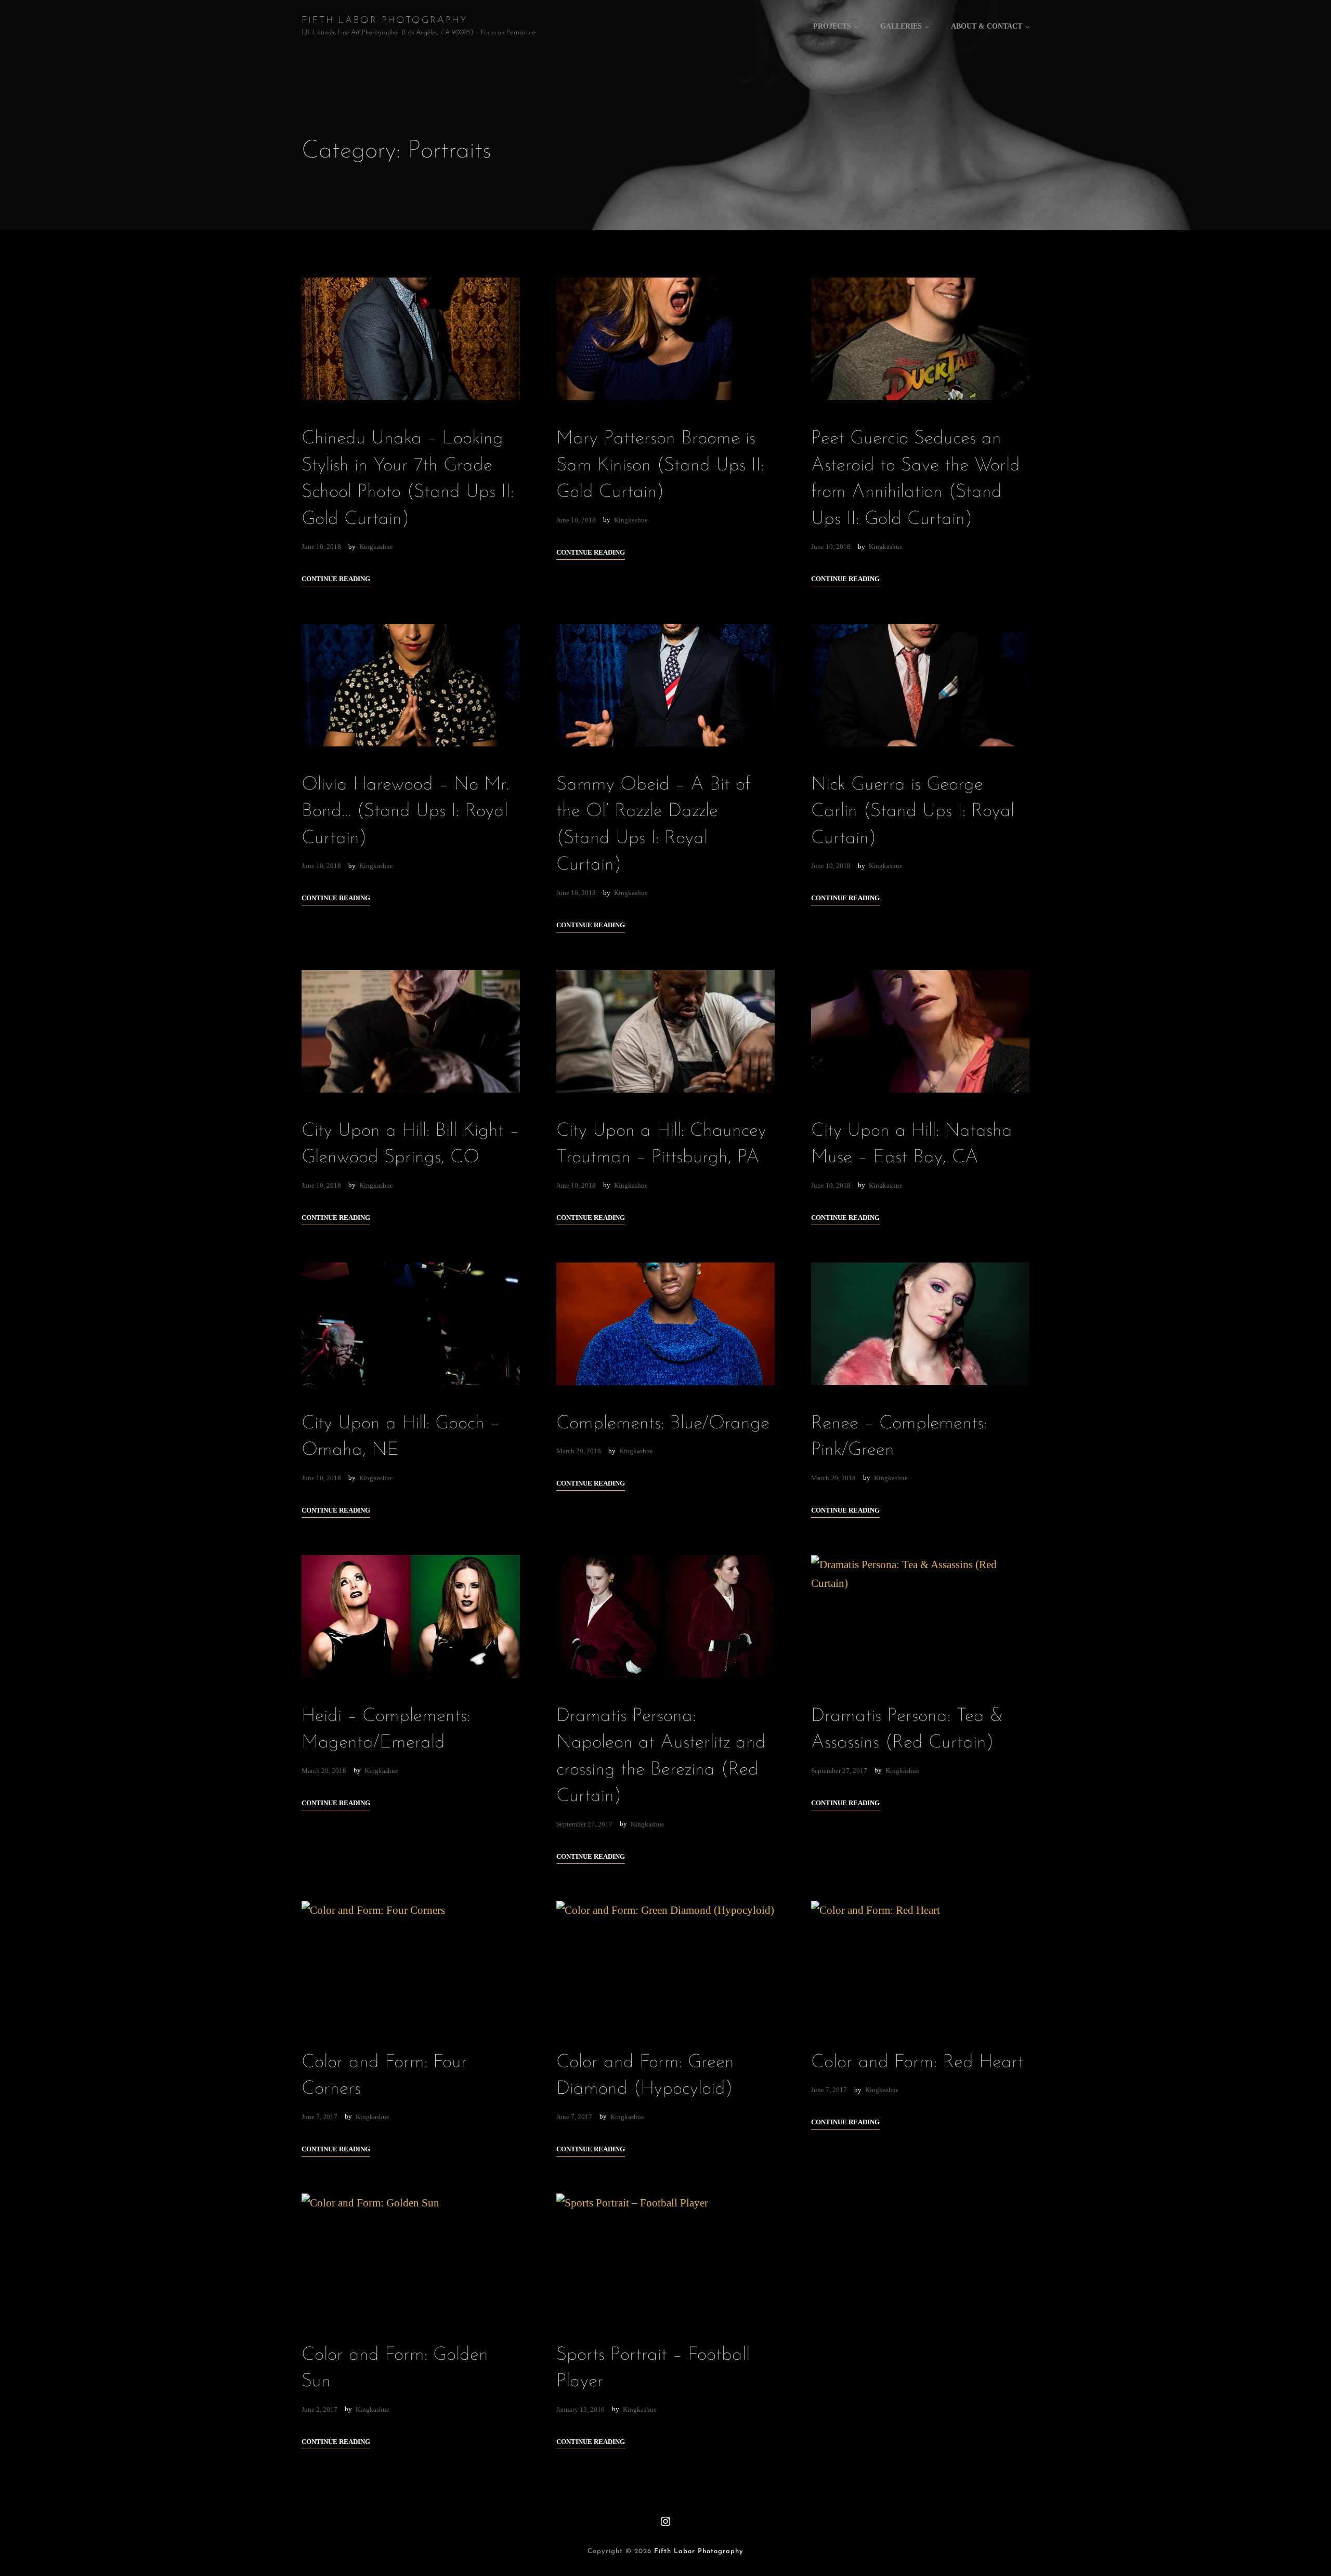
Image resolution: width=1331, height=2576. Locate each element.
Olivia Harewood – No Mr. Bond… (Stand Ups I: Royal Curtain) (406, 812)
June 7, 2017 (319, 2117)
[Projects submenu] (856, 27)
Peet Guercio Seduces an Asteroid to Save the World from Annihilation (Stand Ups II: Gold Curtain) (916, 479)
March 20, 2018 (579, 1451)
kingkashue (376, 547)
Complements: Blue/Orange (663, 1424)
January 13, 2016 (580, 2409)
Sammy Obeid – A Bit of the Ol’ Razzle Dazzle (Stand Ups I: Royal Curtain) (653, 825)
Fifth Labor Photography (385, 21)
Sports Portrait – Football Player (653, 2368)
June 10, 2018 (321, 547)
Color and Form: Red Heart (917, 2062)
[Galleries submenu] (927, 27)
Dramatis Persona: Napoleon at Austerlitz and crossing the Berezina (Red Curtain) (661, 1756)
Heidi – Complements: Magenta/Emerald (386, 1730)
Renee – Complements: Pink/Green (899, 1437)
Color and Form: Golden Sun (395, 2368)
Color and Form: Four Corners (384, 2076)
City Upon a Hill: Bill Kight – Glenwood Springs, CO (410, 1144)
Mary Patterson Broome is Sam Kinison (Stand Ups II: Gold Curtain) (660, 465)
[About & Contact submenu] (1027, 27)
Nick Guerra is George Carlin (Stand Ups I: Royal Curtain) (913, 812)
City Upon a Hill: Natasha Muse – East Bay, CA (912, 1144)
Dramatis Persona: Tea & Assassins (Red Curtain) (907, 1730)
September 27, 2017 (584, 1824)
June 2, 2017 (319, 2409)
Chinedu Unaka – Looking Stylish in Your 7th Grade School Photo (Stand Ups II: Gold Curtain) (408, 479)
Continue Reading (336, 579)
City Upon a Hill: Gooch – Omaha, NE (401, 1437)
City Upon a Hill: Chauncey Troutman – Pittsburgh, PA (661, 1144)
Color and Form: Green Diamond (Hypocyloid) (645, 2076)
